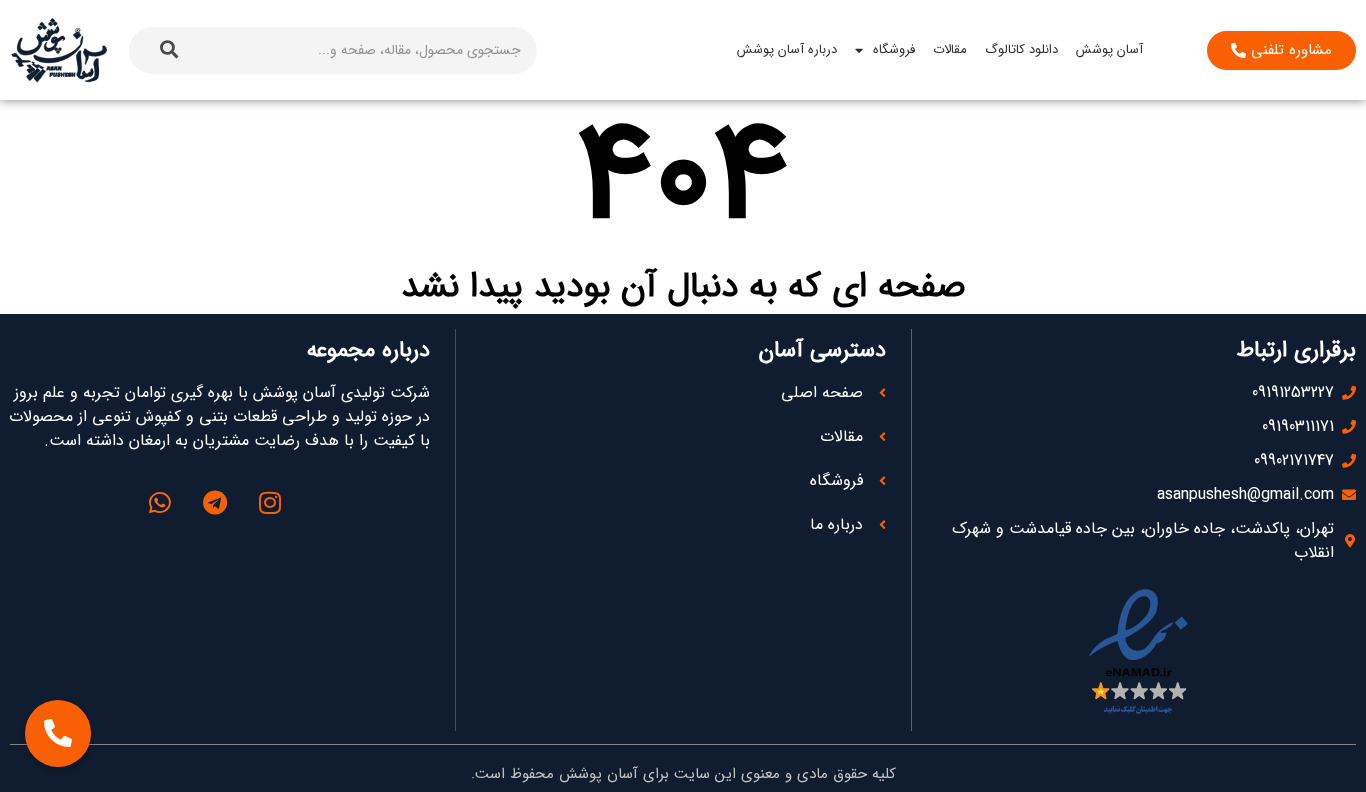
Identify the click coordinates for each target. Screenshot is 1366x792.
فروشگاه (894, 49)
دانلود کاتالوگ (1021, 49)
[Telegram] (215, 502)
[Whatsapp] (160, 502)
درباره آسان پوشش (787, 49)
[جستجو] (169, 50)
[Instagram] (270, 502)
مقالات (950, 49)
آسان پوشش (1109, 49)
